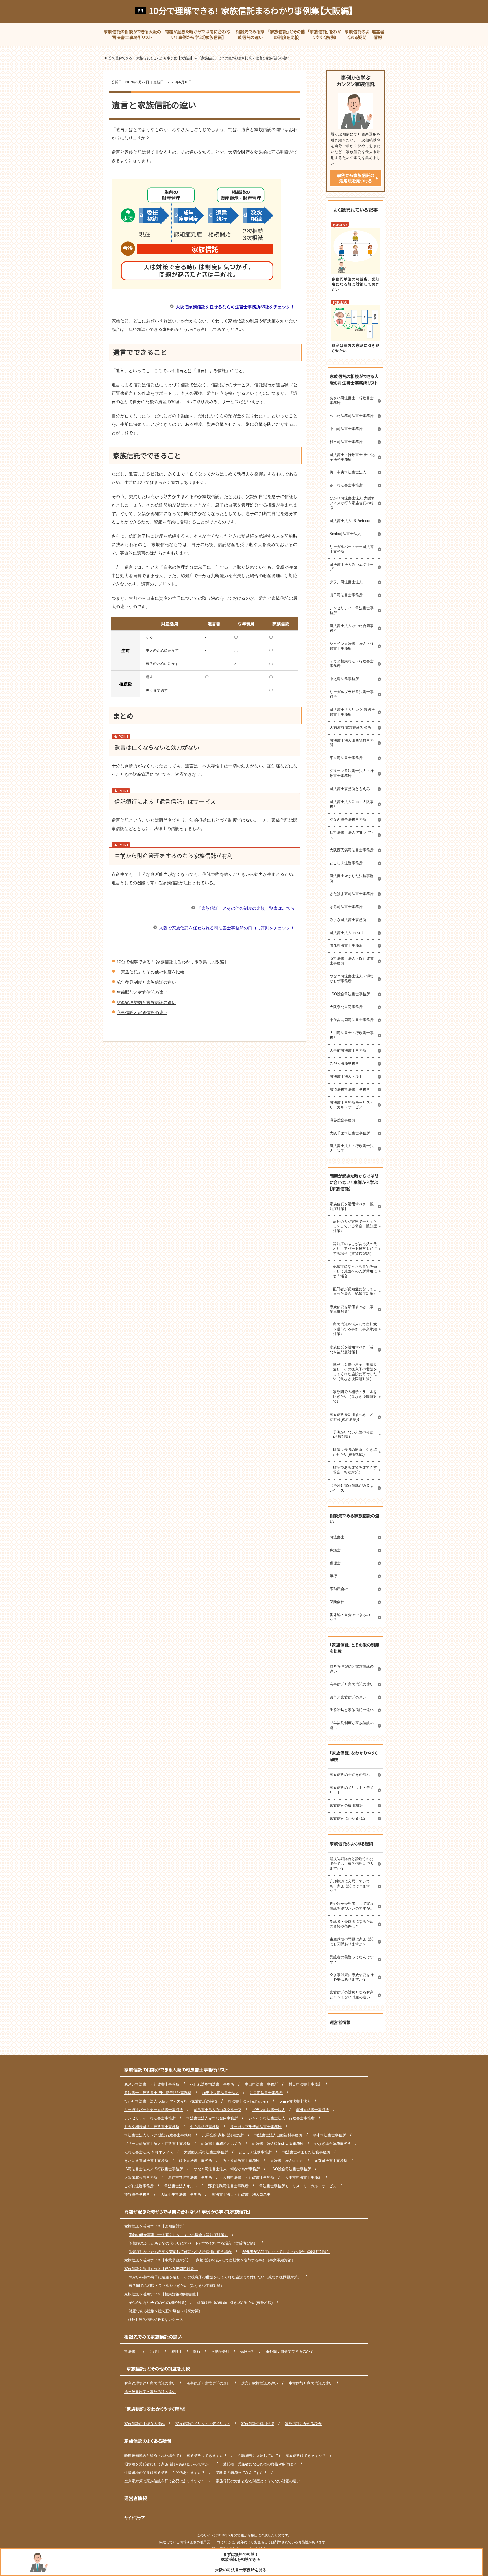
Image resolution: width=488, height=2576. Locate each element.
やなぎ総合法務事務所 (348, 819)
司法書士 (337, 1537)
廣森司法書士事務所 (346, 945)
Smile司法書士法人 (345, 534)
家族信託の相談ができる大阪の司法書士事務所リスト (354, 379)
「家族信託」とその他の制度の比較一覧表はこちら (246, 908)
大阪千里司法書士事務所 (350, 1133)
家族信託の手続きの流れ (350, 1775)
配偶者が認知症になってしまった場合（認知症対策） (355, 1291)
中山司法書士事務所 (346, 429)
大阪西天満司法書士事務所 (352, 850)
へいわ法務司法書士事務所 (352, 416)
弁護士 (335, 1550)
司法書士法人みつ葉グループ (352, 567)
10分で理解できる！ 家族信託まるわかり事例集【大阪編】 (251, 11)
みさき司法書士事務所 (348, 920)
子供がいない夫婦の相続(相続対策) (353, 1435)
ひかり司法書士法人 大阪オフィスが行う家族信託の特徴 (352, 503)
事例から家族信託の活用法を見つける (356, 178)
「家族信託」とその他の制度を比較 (151, 972)
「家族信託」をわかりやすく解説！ (354, 1756)
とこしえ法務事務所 (346, 863)
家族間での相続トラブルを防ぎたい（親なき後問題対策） (355, 1397)
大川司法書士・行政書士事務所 (352, 1035)
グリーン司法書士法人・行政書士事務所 (352, 773)
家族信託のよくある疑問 (351, 1843)
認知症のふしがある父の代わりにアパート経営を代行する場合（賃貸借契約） (355, 1249)
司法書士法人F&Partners (350, 521)
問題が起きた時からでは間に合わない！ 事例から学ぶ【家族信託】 (354, 1182)
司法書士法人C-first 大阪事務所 (352, 804)
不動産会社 (339, 1589)
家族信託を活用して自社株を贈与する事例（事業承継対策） (355, 1329)
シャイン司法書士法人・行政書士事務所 (352, 646)
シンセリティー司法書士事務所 (352, 610)
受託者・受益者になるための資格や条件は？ (352, 1924)
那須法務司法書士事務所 (350, 1089)
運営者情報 (340, 2022)
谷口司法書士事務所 (346, 485)
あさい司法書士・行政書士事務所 (352, 400)
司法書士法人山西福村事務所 (352, 743)
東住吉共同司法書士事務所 (352, 1020)
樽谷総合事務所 (342, 1120)
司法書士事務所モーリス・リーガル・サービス (352, 1105)
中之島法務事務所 (344, 679)
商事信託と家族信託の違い (142, 1013)
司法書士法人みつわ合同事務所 (352, 628)
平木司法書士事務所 (346, 758)
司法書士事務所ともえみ (350, 789)
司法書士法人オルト (346, 1076)
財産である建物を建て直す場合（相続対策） (355, 1470)
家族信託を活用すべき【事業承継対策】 (352, 1309)
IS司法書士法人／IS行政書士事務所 (352, 961)
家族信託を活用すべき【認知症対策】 (352, 1206)
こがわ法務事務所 (344, 1063)
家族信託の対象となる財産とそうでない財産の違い (352, 1995)
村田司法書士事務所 (346, 442)
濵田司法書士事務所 (346, 595)
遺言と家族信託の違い (348, 1697)
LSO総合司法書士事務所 (350, 994)
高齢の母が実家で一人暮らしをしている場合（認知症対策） (355, 1226)
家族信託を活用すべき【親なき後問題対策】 (352, 1350)
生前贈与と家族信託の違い (142, 992)
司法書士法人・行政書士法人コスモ (352, 1148)
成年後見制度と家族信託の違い (146, 982)
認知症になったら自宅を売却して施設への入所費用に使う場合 (355, 1271)
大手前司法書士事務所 (348, 1050)
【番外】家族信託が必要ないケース (352, 1488)
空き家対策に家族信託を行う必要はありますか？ (352, 1977)
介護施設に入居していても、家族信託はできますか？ (350, 1886)
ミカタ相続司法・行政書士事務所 (352, 663)
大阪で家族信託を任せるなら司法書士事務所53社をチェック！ (235, 307)
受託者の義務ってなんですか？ (352, 1959)
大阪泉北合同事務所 (346, 1007)
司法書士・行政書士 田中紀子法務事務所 (352, 457)
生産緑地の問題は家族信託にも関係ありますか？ (352, 1942)
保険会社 (337, 1602)
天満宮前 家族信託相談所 (350, 727)
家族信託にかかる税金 (348, 1818)
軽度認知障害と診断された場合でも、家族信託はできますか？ (352, 1864)
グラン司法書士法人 (346, 582)
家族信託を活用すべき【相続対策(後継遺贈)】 (352, 1417)
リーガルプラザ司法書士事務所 (352, 694)
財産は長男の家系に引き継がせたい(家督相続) (355, 1452)
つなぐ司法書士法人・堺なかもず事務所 (352, 979)
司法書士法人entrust (346, 933)
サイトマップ (135, 2518)
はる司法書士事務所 (346, 907)
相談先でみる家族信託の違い (354, 1519)
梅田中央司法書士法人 (348, 472)
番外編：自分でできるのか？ (350, 1617)
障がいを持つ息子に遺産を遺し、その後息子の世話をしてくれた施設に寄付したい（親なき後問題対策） (355, 1372)
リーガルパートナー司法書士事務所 (352, 549)
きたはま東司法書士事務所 (352, 894)
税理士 (335, 1563)
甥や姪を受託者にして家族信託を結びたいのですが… (352, 1906)
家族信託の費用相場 (346, 1805)
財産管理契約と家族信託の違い (146, 1002)
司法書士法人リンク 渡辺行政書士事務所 (352, 712)
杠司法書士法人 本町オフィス (352, 835)
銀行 (333, 1576)
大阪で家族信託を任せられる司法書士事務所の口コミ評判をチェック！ (227, 928)
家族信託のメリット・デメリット (352, 1790)
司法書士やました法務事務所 (352, 878)
